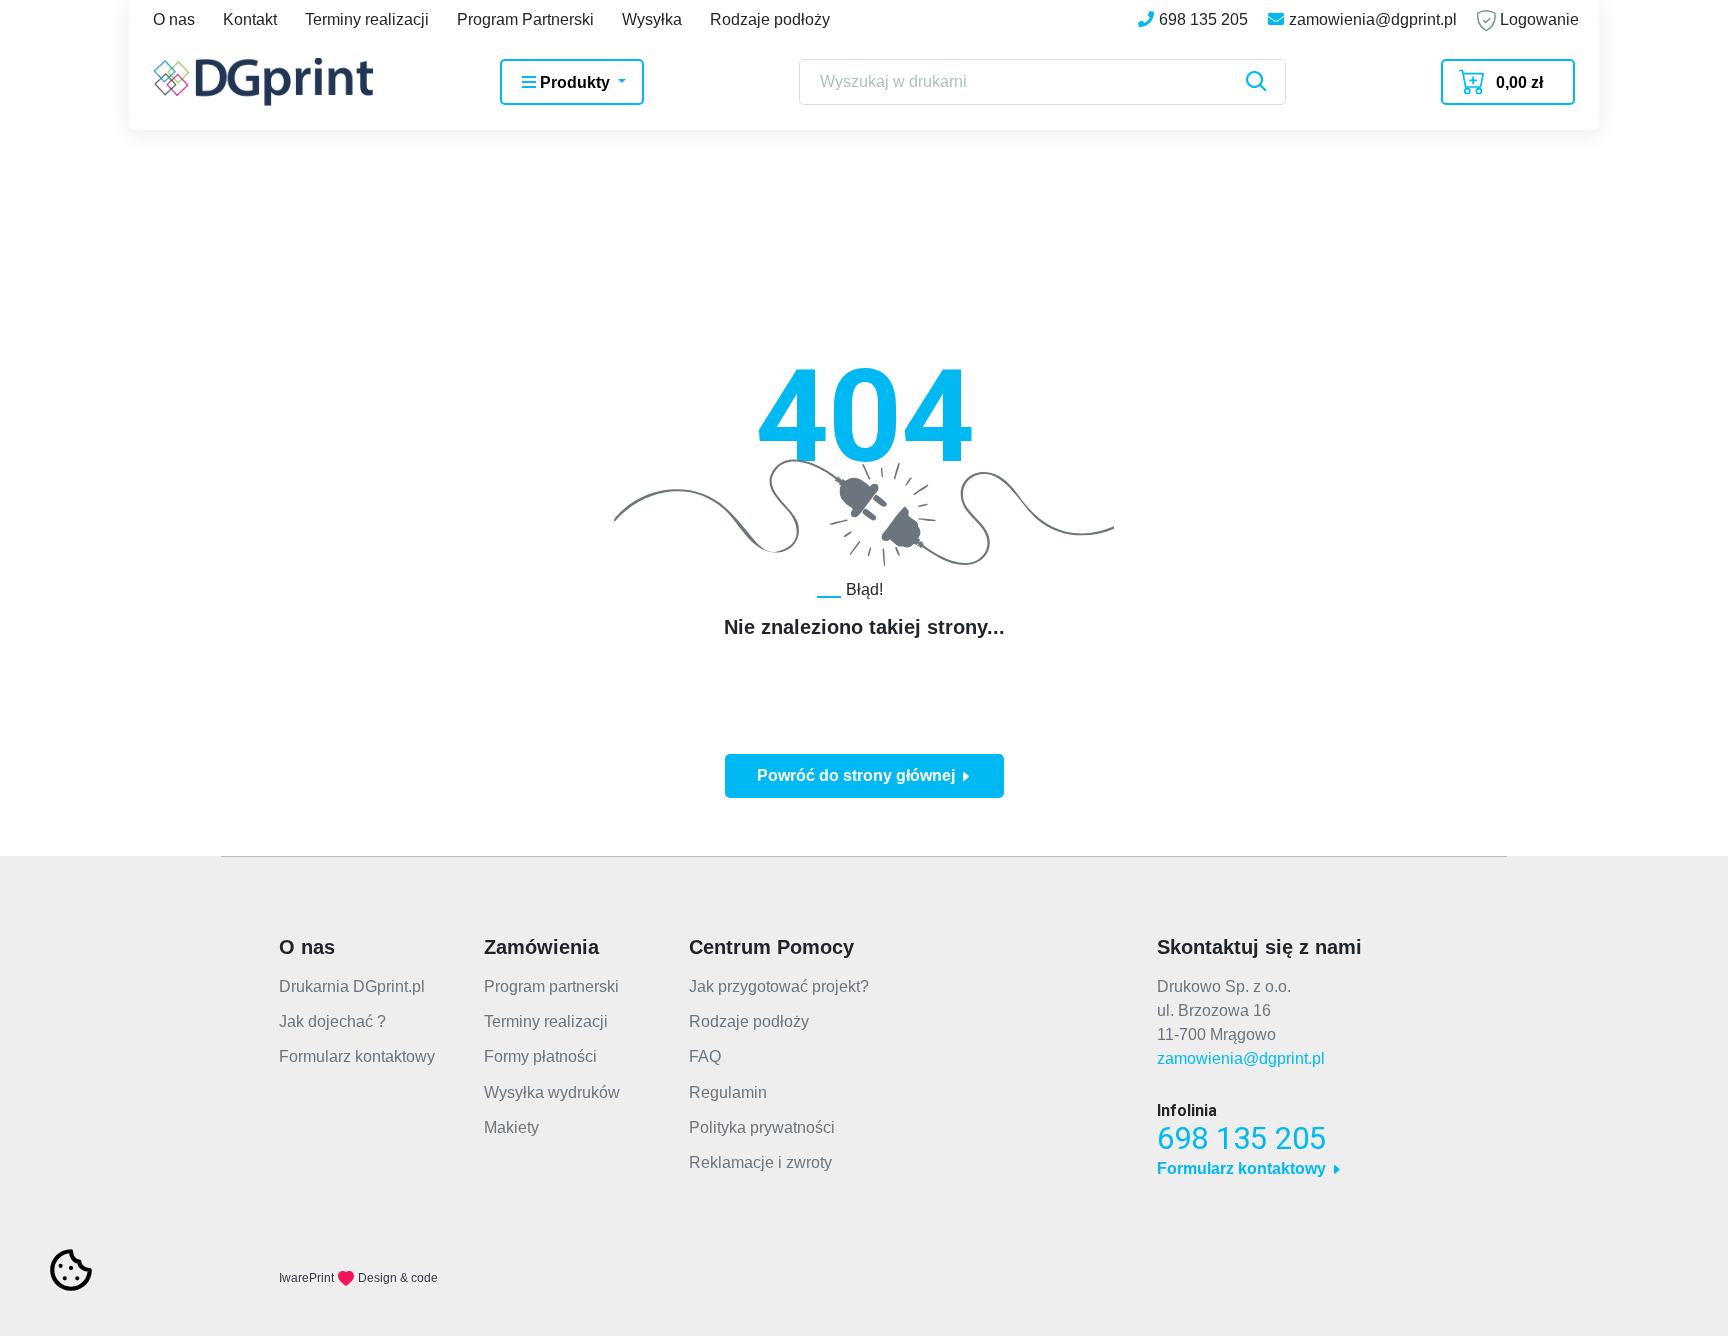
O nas (174, 19)
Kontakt (250, 19)
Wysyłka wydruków (552, 1092)
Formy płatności (540, 1056)
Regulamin (728, 1092)
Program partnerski (551, 986)
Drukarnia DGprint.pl (352, 986)
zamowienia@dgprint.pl (1241, 1058)
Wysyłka (652, 19)
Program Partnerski (525, 19)
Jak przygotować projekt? (779, 986)
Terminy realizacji (367, 19)
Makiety (511, 1127)
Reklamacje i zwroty (760, 1162)
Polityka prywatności (762, 1127)
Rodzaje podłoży (770, 19)
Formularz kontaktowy (357, 1056)
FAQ (705, 1056)
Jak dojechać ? (332, 1021)
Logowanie (1537, 19)
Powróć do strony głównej (858, 775)
